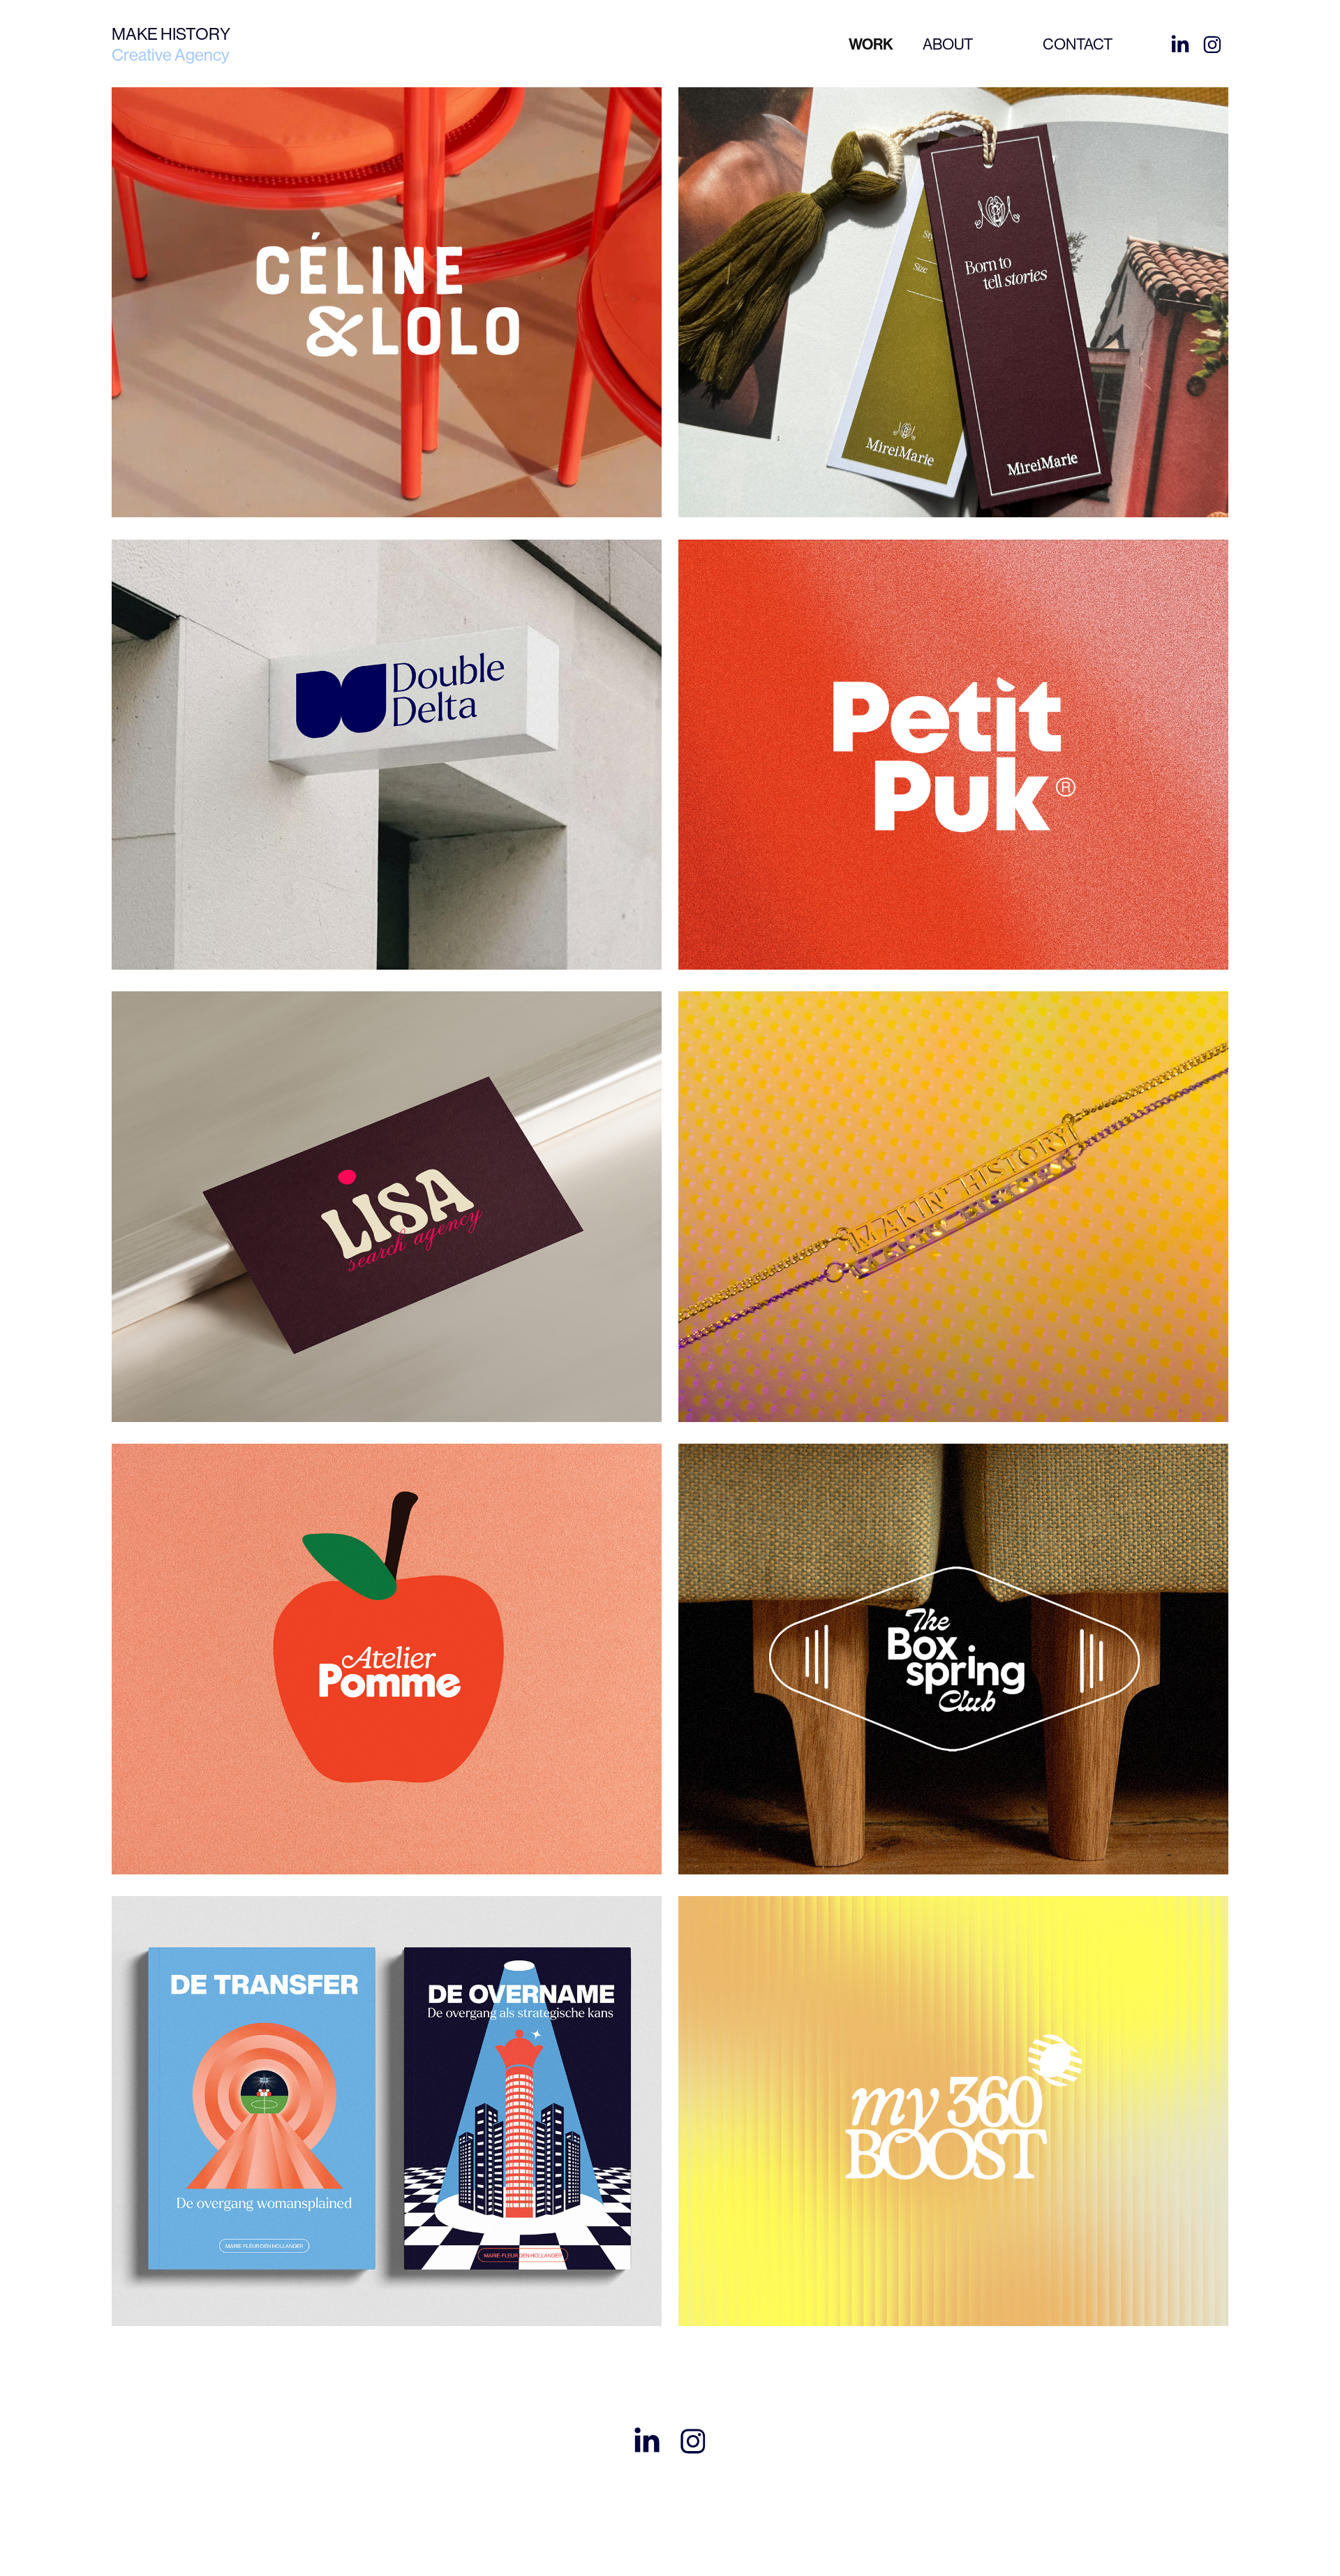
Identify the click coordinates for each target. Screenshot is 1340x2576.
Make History (171, 34)
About (948, 44)
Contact (1078, 44)
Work (871, 45)
